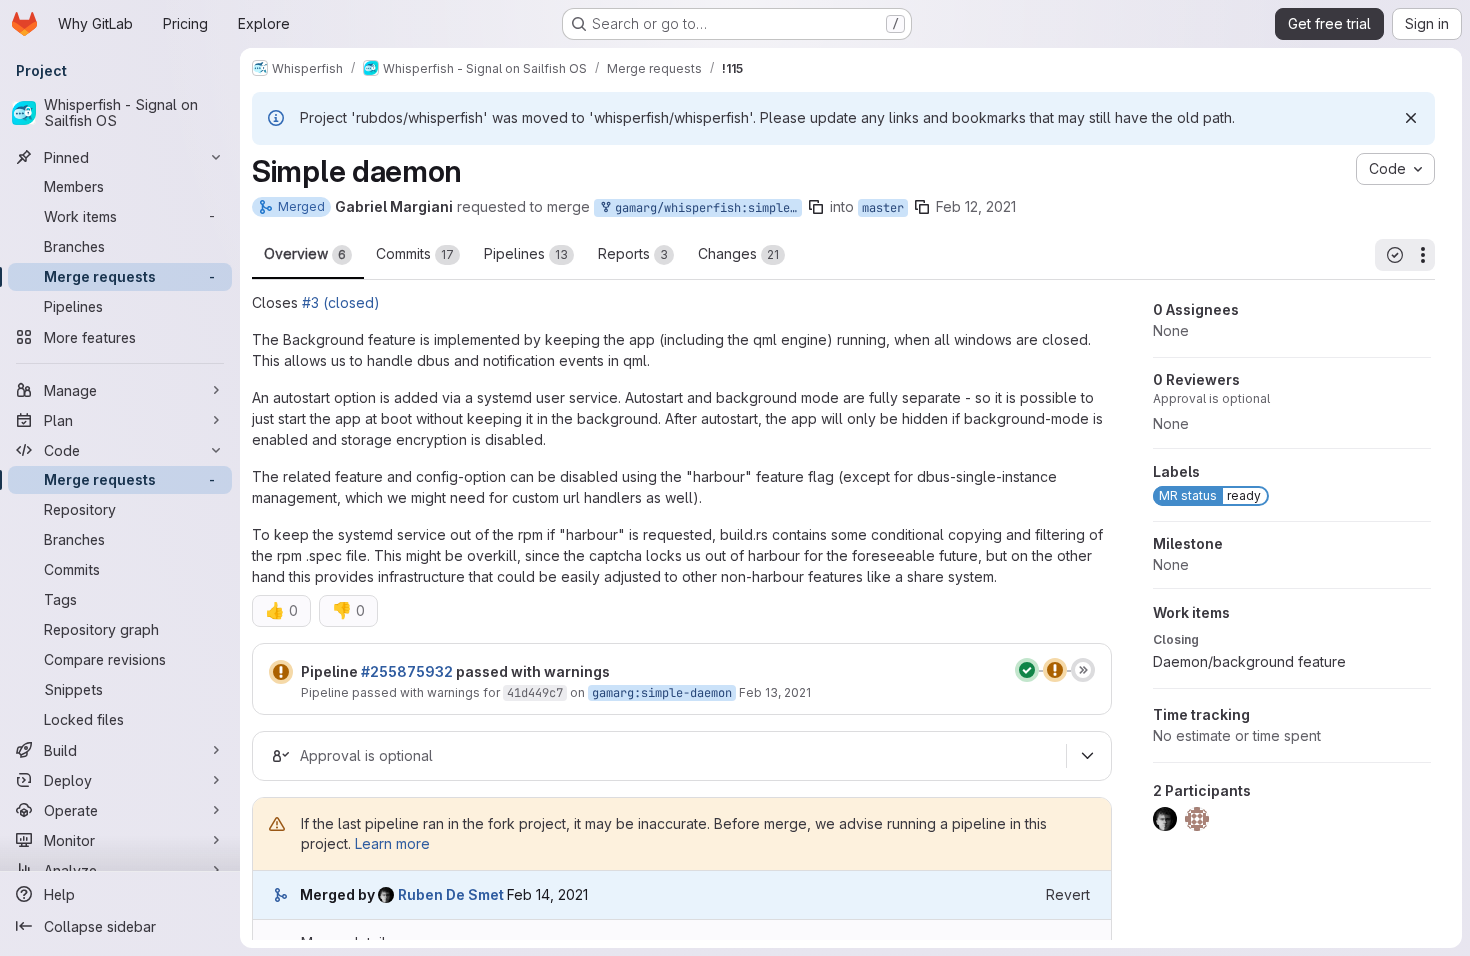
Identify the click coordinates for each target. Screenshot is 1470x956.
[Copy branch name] (816, 207)
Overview (305, 253)
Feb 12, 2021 (976, 206)
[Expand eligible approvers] (1087, 756)
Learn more (392, 843)
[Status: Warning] (281, 672)
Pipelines (526, 253)
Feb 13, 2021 (775, 692)
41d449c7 (535, 693)
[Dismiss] (1411, 118)
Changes (738, 253)
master (883, 208)
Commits (415, 253)
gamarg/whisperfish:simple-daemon (705, 208)
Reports (633, 253)
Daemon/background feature (1249, 661)
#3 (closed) (341, 302)
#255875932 (407, 671)
